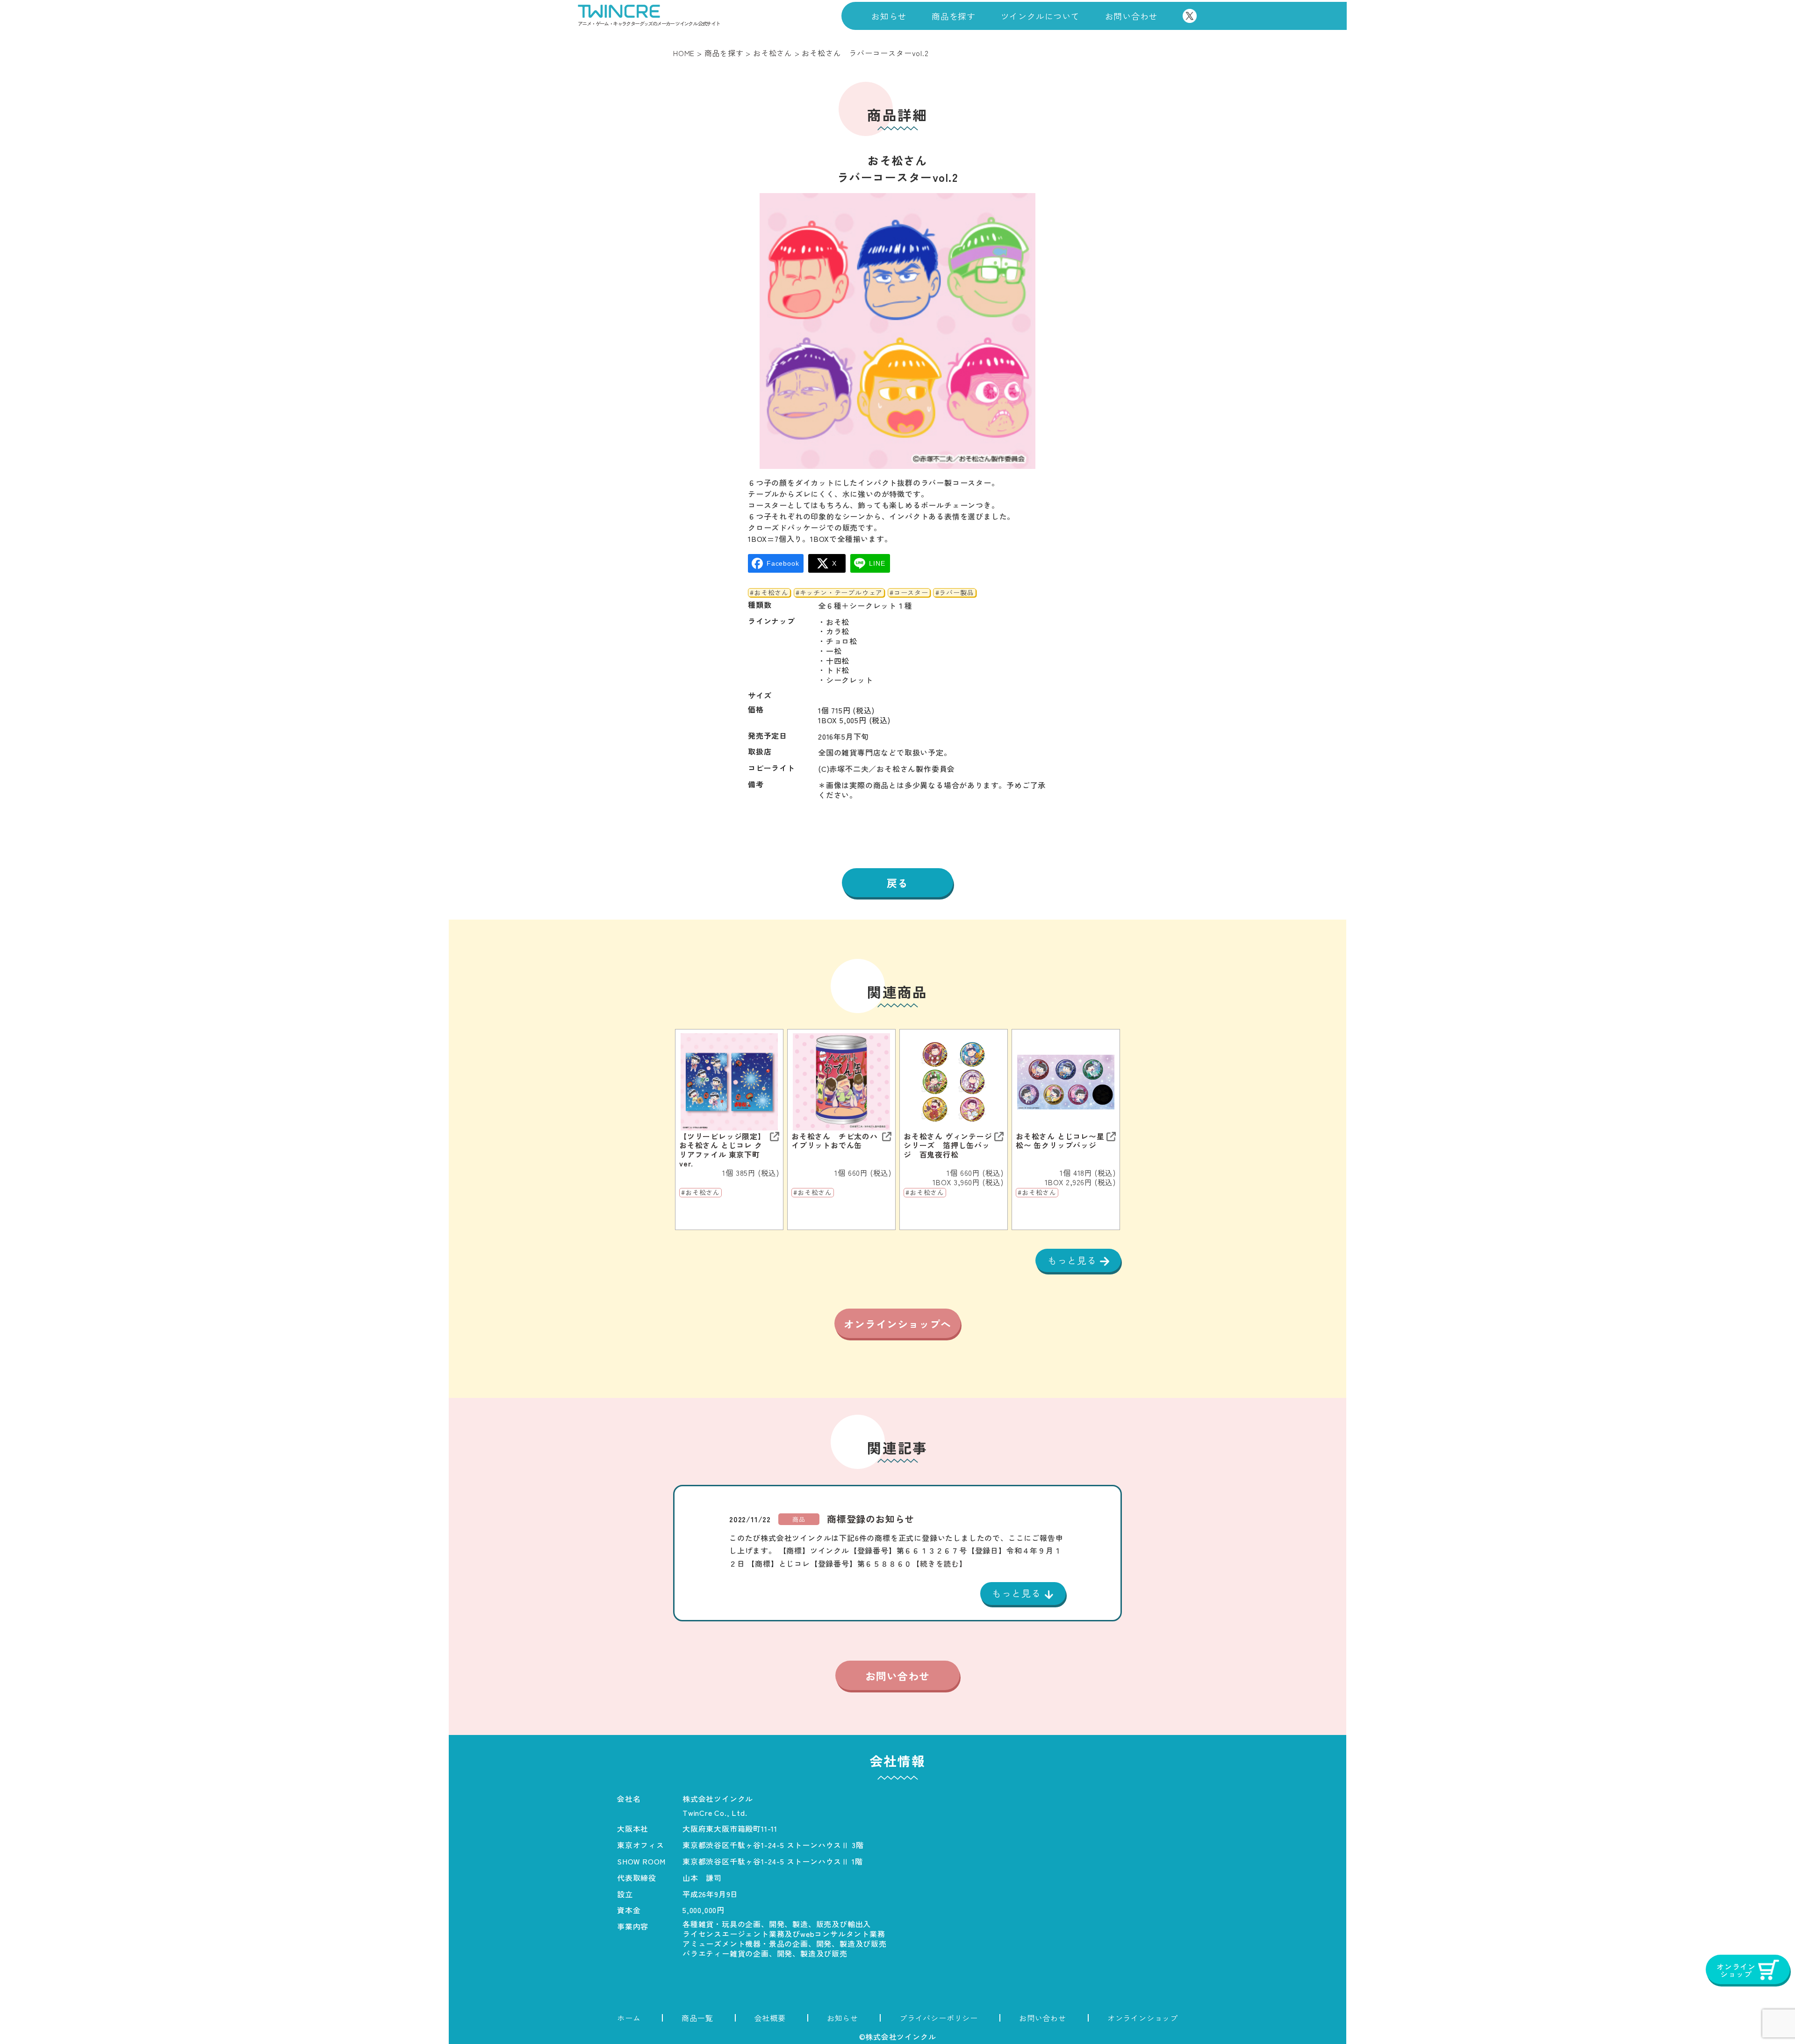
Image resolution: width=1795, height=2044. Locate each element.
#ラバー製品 (955, 593)
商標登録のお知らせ (871, 1519)
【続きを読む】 (940, 1563)
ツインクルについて (1040, 16)
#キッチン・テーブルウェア (839, 593)
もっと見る (1074, 1260)
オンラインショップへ (897, 1324)
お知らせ (889, 16)
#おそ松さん (769, 593)
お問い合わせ (1131, 16)
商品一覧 (697, 2018)
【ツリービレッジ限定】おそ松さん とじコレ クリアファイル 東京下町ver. (722, 1150)
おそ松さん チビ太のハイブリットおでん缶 (835, 1141)
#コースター (909, 593)
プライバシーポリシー (939, 2018)
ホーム (629, 2018)
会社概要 (770, 2018)
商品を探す (954, 16)
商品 (799, 1519)
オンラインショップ (1143, 2018)
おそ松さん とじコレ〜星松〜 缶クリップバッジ (1060, 1141)
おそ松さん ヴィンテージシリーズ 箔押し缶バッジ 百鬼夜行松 (948, 1145)
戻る (897, 883)
